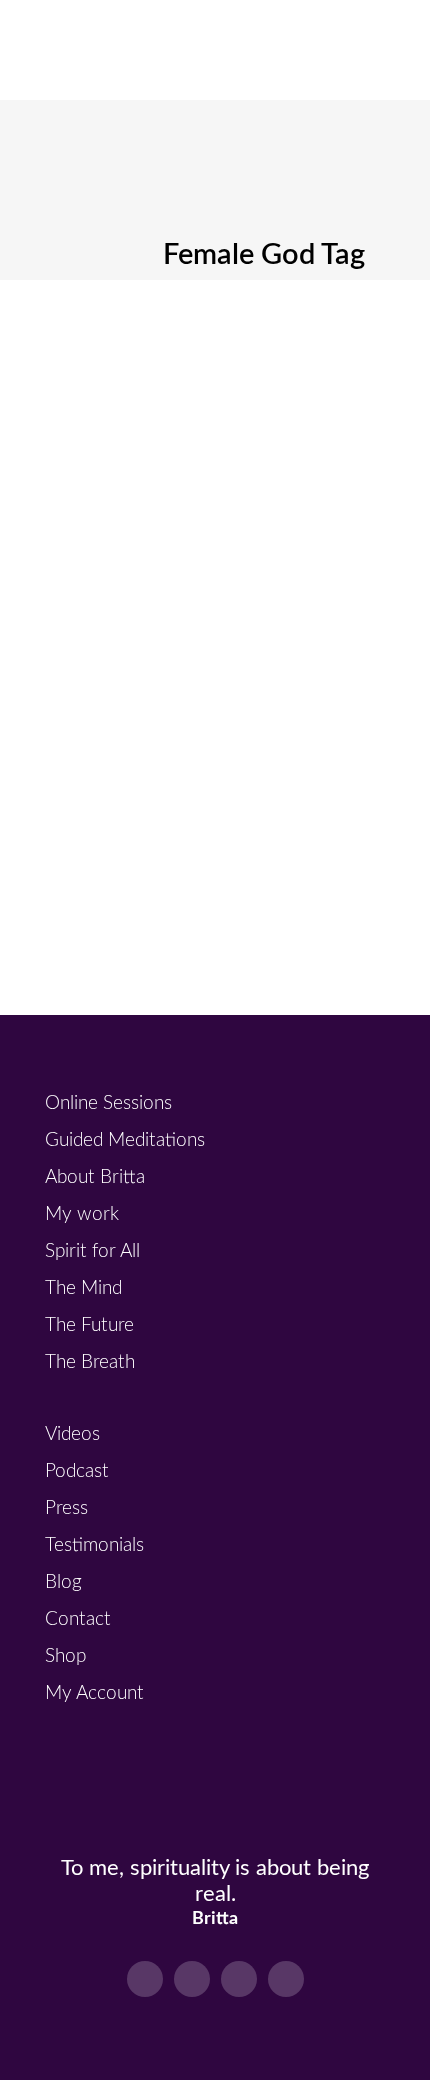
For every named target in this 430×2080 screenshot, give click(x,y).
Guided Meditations (125, 1140)
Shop (65, 1656)
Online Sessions (108, 1103)
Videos (72, 1434)
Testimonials (94, 1545)
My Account (94, 1693)
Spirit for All (92, 1251)
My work (82, 1214)
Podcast (77, 1471)
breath (184, 395)
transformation (187, 417)
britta (114, 395)
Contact (78, 1619)
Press (66, 1508)
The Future (89, 1325)
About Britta (95, 1177)
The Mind (83, 1288)
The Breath (90, 1362)
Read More (144, 824)
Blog (63, 1582)
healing (242, 395)
